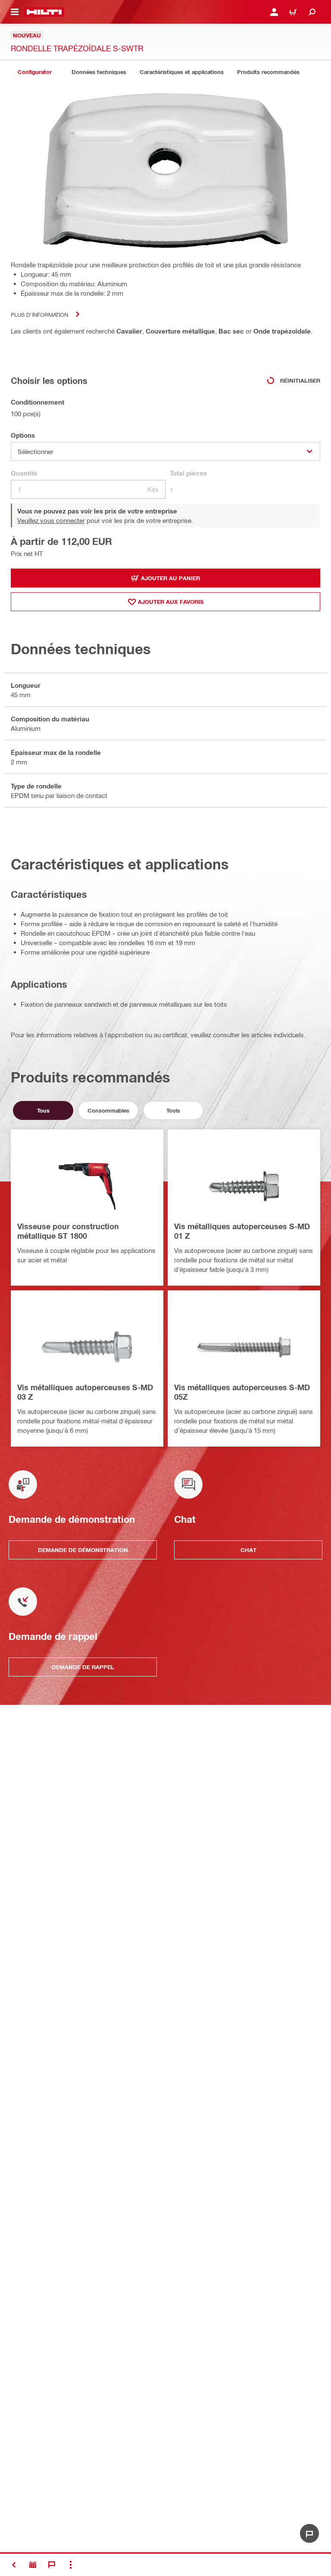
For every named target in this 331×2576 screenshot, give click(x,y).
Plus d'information (39, 314)
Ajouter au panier (170, 578)
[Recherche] (312, 12)
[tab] (34, 72)
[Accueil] (44, 12)
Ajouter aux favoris (171, 602)
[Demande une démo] (33, 2565)
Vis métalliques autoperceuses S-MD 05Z (242, 1392)
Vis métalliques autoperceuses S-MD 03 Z (85, 1392)
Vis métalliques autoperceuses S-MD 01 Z (242, 1231)
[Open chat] (309, 2533)
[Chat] (52, 2565)
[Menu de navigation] (15, 12)
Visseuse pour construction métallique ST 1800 (68, 1231)
